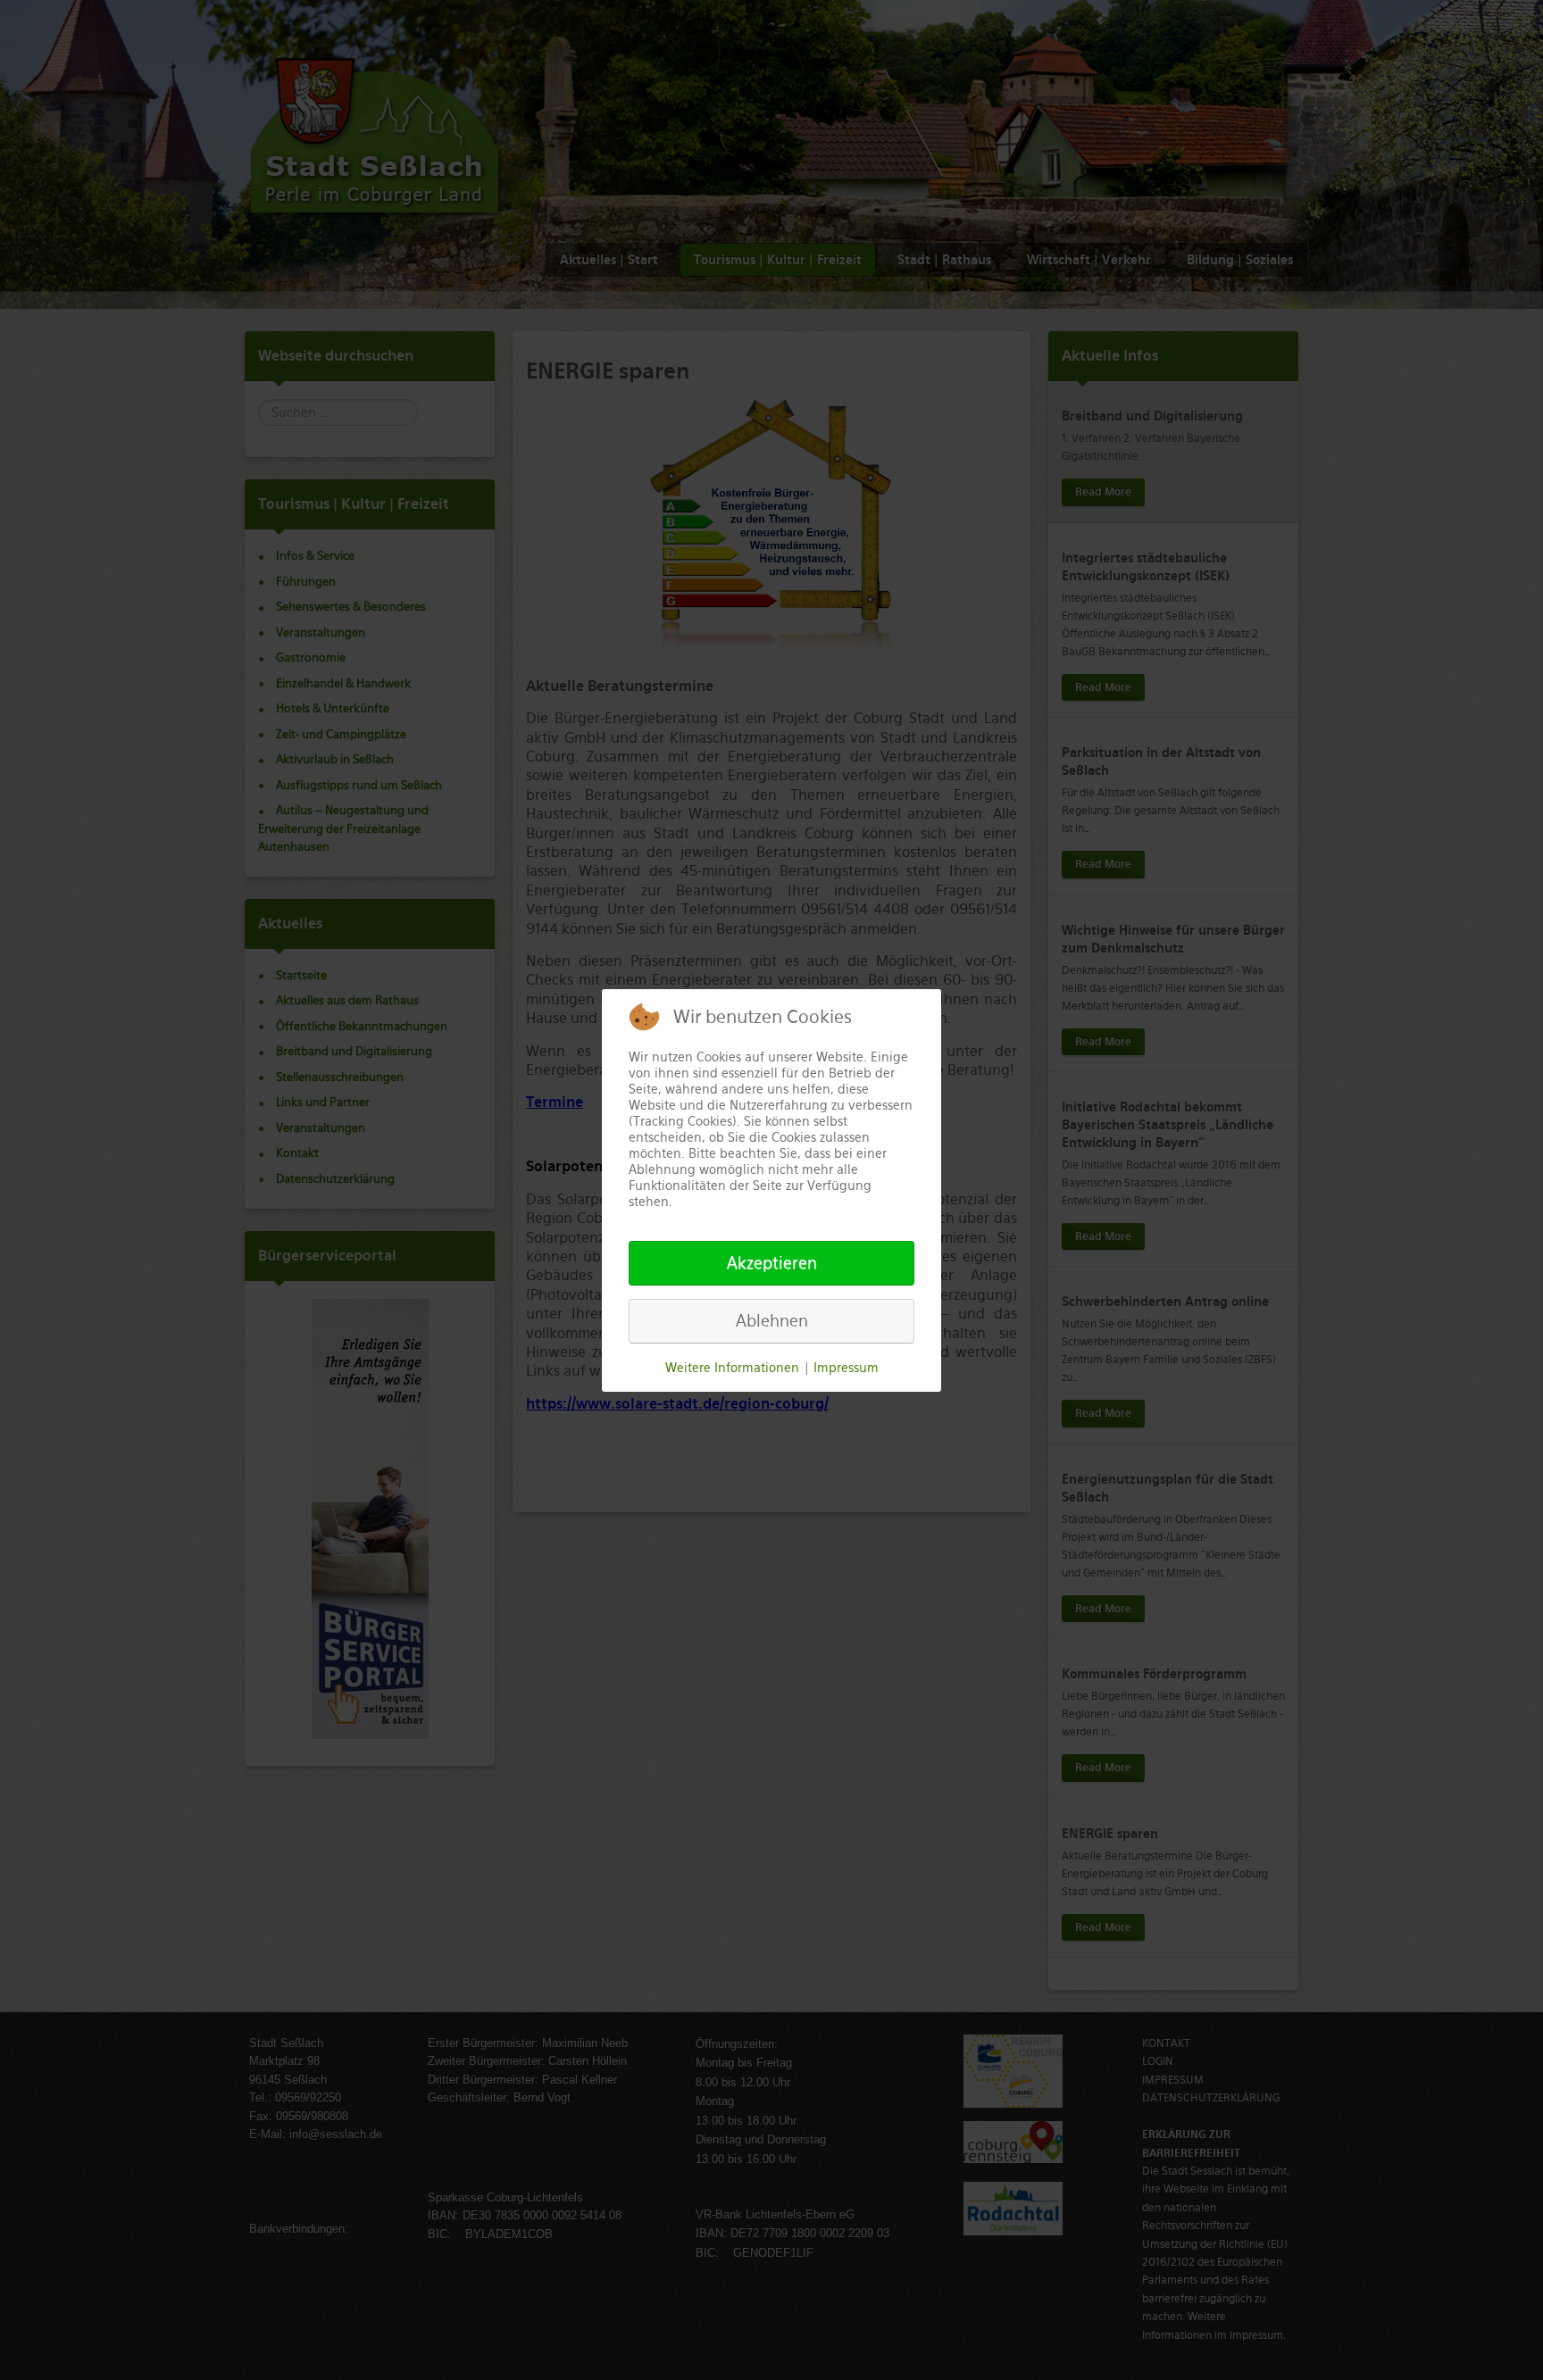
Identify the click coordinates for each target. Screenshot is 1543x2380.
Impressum (846, 1368)
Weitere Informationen (732, 1368)
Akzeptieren (772, 1263)
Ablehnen (772, 1321)
